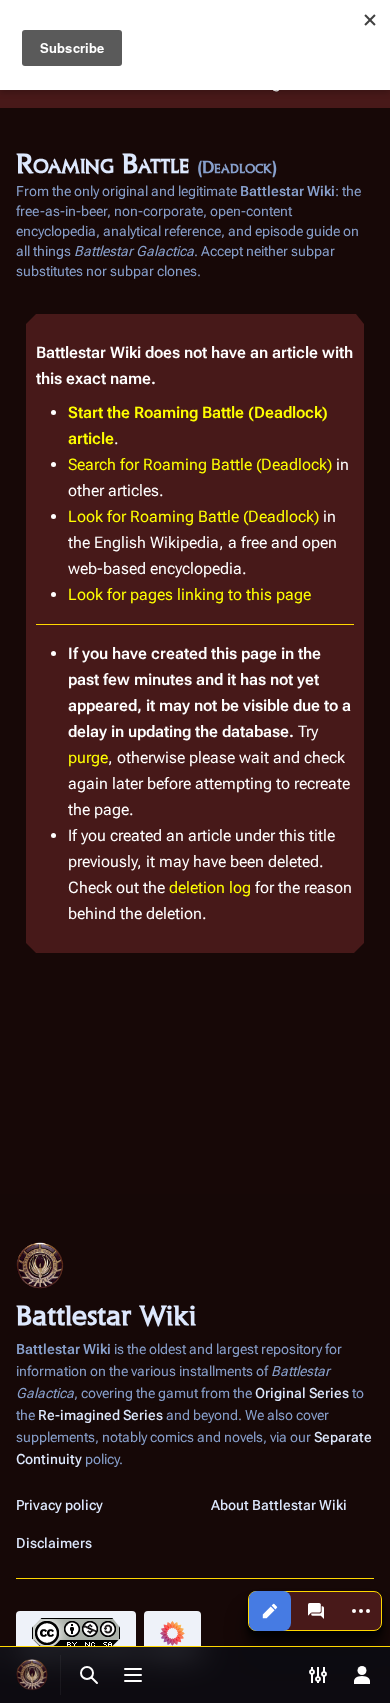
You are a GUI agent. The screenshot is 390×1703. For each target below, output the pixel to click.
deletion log (210, 887)
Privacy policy (59, 1505)
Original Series (302, 1393)
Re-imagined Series (100, 1415)
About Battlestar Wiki (279, 1505)
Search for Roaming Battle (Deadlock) (200, 464)
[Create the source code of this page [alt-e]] (270, 1611)
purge (88, 757)
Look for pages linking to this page (189, 594)
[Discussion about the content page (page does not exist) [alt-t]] (316, 1611)
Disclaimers (54, 1543)
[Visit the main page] (32, 1675)
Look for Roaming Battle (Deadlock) (193, 516)
